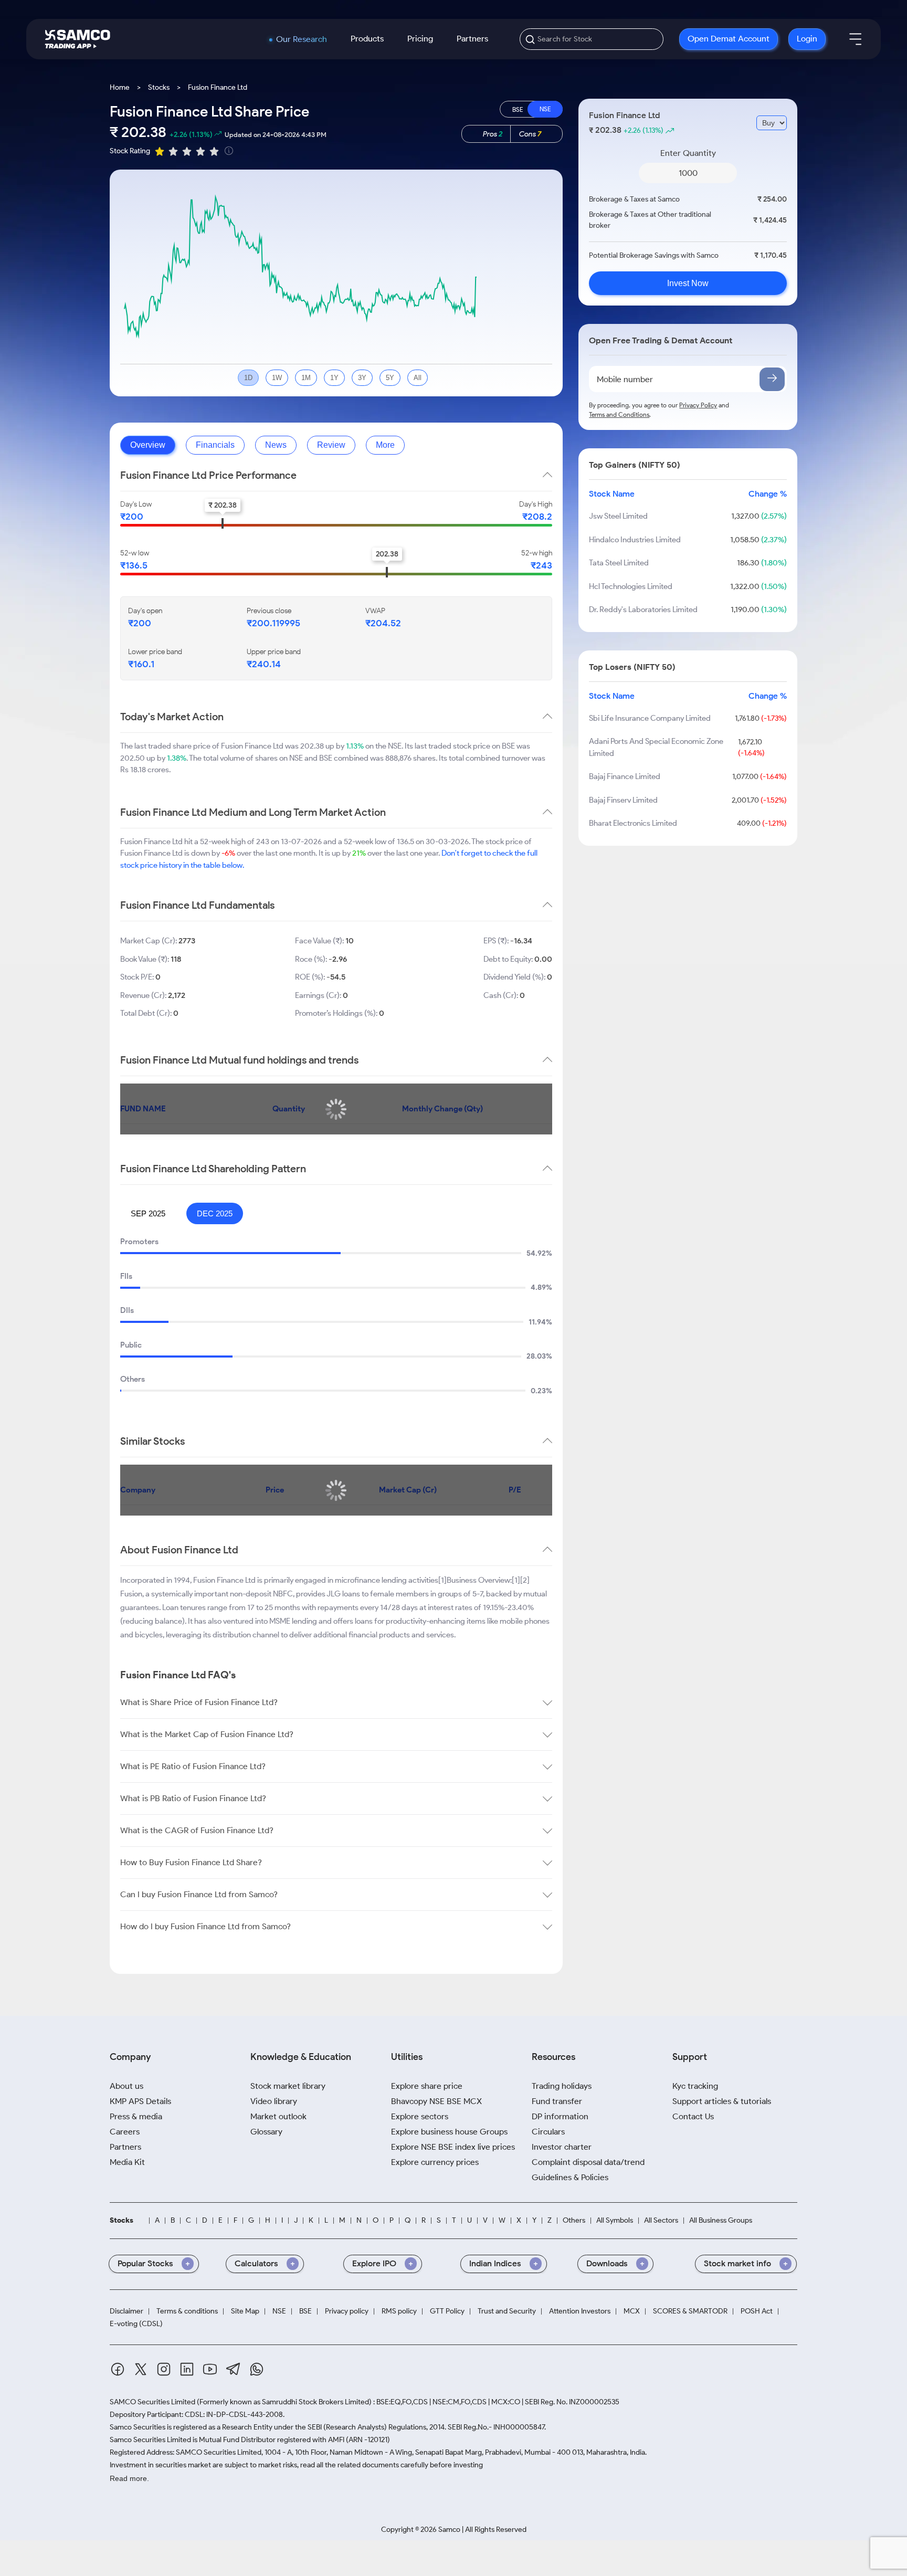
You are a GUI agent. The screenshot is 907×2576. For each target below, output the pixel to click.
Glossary (266, 2132)
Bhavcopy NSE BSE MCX (436, 2101)
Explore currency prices (435, 2162)
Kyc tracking (695, 2086)
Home (120, 87)
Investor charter (562, 2147)
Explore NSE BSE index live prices (453, 2147)
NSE (279, 2311)
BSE (305, 2311)
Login (807, 39)
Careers (125, 2132)
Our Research (302, 39)
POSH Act (757, 2311)
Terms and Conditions (619, 414)
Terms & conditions (187, 2311)
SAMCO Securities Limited (152, 2402)
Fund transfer (557, 2101)
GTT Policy (447, 2311)
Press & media (136, 2116)
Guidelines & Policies (570, 2177)
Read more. (129, 2478)
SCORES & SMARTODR (690, 2311)
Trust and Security (507, 2311)
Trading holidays (562, 2086)
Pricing (420, 39)
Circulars (548, 2132)
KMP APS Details (140, 2101)
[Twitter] (141, 2371)
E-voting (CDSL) (136, 2324)
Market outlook (278, 2116)
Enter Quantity (688, 153)
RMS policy (399, 2311)
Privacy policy (347, 2311)
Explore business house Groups (449, 2132)
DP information (560, 2116)
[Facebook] (118, 2371)
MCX (632, 2311)
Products (367, 39)
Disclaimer (126, 2311)
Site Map (245, 2311)
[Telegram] (233, 2371)
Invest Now (688, 283)
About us (126, 2086)
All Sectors (661, 2221)
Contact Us (693, 2116)
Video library (274, 2101)
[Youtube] (210, 2371)
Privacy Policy (698, 405)
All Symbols (615, 2221)
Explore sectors (420, 2116)
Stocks (159, 87)
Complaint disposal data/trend (588, 2162)
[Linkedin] (187, 2371)
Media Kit (127, 2162)
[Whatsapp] (257, 2371)
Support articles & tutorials (722, 2101)
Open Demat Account (729, 39)
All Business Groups (721, 2221)
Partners (472, 39)
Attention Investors (580, 2311)
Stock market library (288, 2086)
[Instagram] (164, 2371)
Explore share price (427, 2086)
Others (574, 2221)
